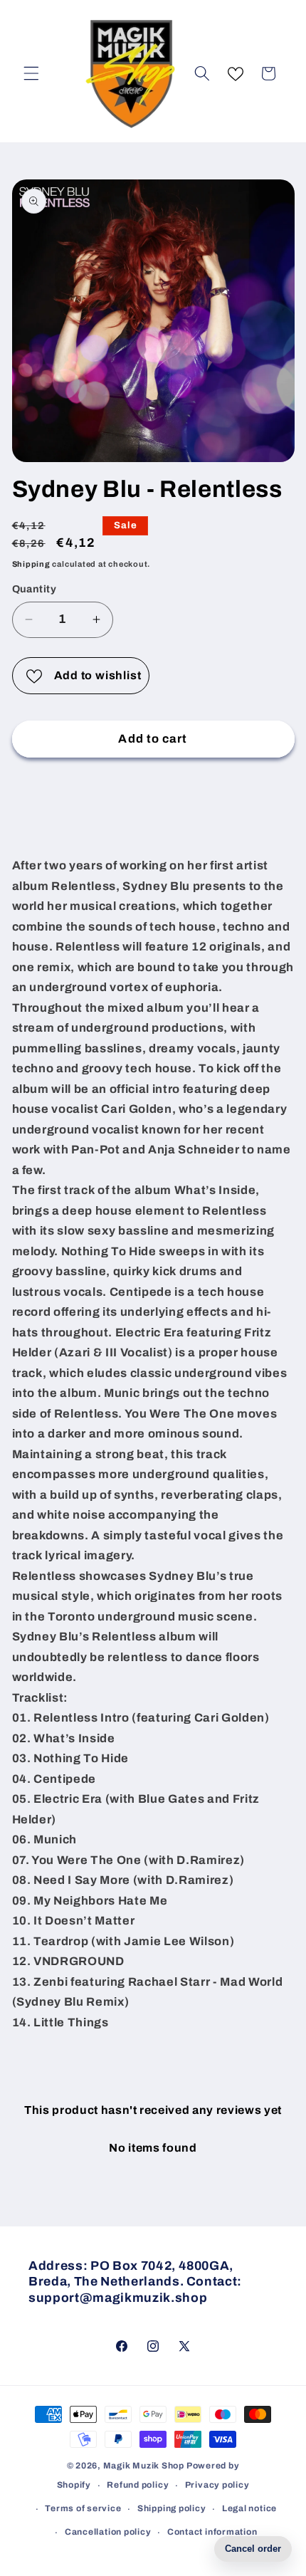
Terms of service (83, 2508)
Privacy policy (217, 2485)
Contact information (212, 2532)
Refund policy (138, 2485)
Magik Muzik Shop (144, 2466)
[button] (31, 73)
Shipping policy (172, 2508)
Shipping (31, 564)
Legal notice (249, 2508)
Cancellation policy (108, 2532)
